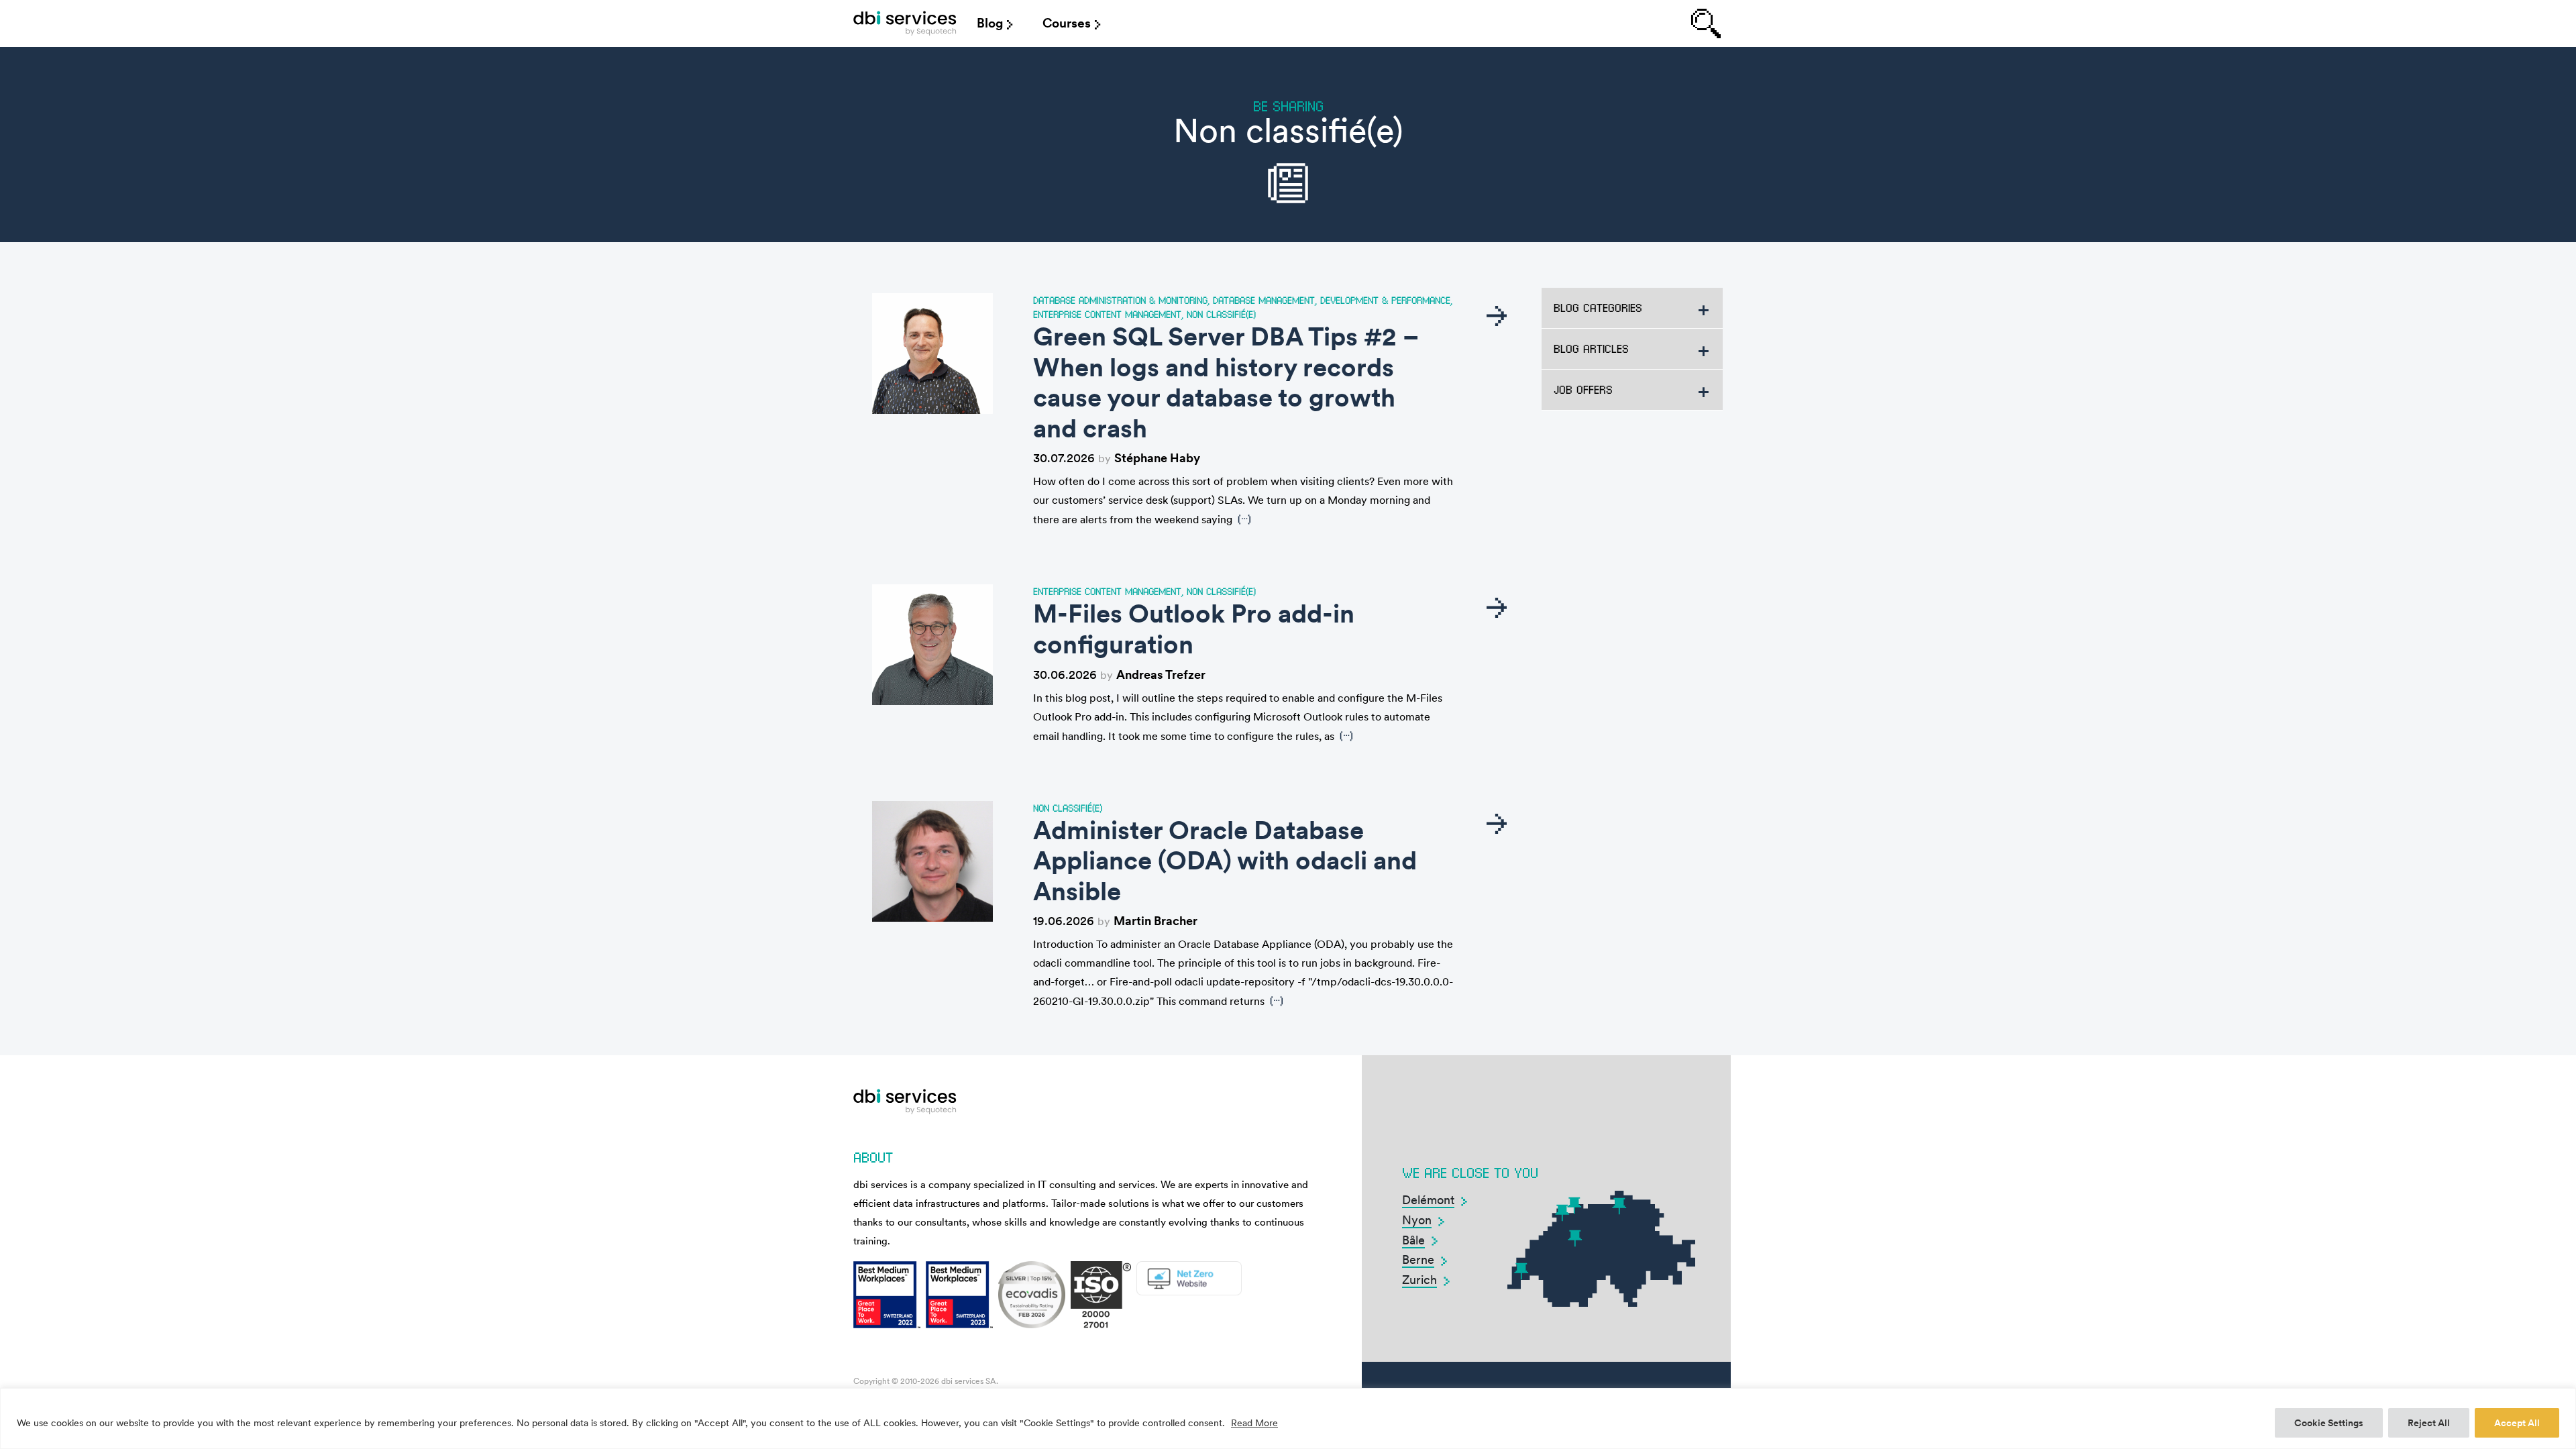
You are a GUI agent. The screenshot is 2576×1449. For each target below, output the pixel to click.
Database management (1264, 300)
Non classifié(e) (1221, 314)
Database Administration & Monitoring (1120, 300)
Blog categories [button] (1598, 308)
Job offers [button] (1583, 389)
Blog (990, 23)
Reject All (2429, 1423)
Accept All (2517, 1423)
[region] (1288, 1418)
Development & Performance (1385, 300)
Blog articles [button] (1591, 348)
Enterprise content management (1107, 314)
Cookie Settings (2329, 1423)
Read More (1254, 1423)
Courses (1067, 23)
